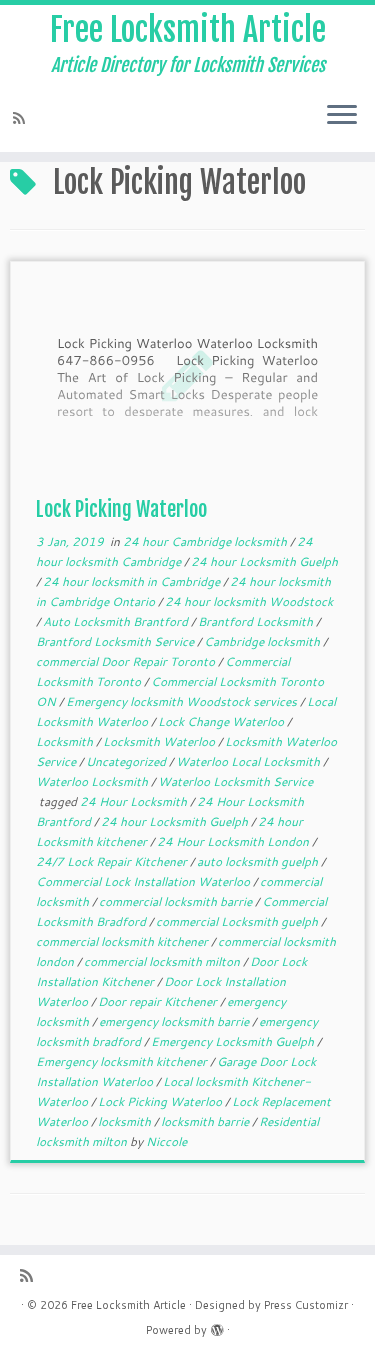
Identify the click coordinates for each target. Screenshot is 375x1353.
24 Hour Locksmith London (234, 841)
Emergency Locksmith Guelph (234, 1041)
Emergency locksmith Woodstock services (183, 701)
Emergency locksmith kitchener (123, 1061)
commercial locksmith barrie (177, 901)
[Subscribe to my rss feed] (22, 118)
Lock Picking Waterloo (121, 509)
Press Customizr (306, 1305)
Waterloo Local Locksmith (249, 761)
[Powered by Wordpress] (217, 1326)
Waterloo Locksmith (93, 781)
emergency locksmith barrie (175, 1021)
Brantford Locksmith (257, 621)
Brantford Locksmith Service (116, 641)
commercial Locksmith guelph (238, 921)
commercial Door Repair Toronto (127, 661)
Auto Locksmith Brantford (117, 621)
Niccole (166, 1141)
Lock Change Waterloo (222, 721)
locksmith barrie (206, 1121)
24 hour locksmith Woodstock (249, 601)
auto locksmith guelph (259, 861)
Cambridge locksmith (263, 641)
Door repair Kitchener (159, 1001)
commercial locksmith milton (163, 961)
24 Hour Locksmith (135, 801)
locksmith (126, 1121)
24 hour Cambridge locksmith (206, 541)
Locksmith (66, 741)
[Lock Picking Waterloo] (187, 374)
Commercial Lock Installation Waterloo (144, 881)
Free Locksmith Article (188, 30)
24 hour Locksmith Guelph (264, 561)
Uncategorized (127, 761)
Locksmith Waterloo (160, 741)
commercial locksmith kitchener (123, 941)
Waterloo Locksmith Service (235, 781)
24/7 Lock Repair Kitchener (113, 861)
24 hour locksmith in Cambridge (133, 581)
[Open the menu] (342, 116)
